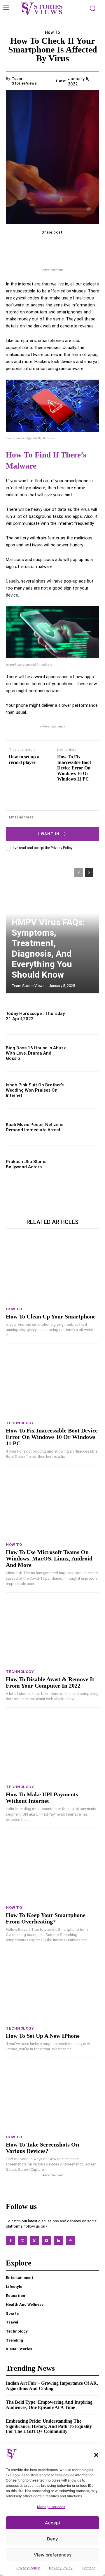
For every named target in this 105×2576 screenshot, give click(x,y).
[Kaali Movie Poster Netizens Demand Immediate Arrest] (85, 1127)
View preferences (53, 2555)
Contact (88, 2568)
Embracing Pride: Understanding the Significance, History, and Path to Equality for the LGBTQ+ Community (49, 2426)
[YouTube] (47, 2241)
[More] (85, 244)
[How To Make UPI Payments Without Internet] (52, 1748)
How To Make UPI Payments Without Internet (42, 1798)
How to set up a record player (24, 760)
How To (53, 32)
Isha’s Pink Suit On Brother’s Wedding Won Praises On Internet (35, 1090)
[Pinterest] (70, 2241)
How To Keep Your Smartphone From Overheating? (46, 1918)
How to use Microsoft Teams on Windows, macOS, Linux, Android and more (49, 1558)
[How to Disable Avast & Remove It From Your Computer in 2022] (52, 1632)
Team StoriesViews (24, 81)
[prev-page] (79, 872)
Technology (20, 1423)
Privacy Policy (28, 2568)
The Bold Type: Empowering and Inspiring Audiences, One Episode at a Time (49, 2405)
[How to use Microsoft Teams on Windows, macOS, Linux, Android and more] (52, 1505)
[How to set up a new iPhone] (52, 1989)
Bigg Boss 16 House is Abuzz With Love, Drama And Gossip (36, 1053)
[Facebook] (10, 2241)
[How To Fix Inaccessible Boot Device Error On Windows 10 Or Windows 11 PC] (52, 1384)
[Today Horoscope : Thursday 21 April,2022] (85, 1016)
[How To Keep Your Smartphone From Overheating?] (52, 1868)
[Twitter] (34, 2241)
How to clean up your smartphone (51, 1316)
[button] (96, 2455)
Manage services (51, 2507)
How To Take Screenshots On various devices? (42, 2148)
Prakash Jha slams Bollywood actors (26, 1164)
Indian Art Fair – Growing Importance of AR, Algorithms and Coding (52, 2386)
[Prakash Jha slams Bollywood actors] (85, 1164)
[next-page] (89, 872)
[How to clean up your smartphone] (52, 1270)
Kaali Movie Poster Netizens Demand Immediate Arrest (35, 1127)
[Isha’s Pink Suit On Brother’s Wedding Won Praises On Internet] (85, 1090)
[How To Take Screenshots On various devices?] (52, 2098)
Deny (52, 2539)
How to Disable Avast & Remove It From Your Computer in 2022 (50, 1682)
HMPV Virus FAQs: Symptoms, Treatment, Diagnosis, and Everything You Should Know (48, 948)
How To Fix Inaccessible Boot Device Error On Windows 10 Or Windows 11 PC (74, 768)
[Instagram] (22, 2241)
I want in (49, 834)
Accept (53, 2523)
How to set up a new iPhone (43, 2036)
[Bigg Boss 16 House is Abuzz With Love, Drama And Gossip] (85, 1053)
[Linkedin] (58, 2241)
